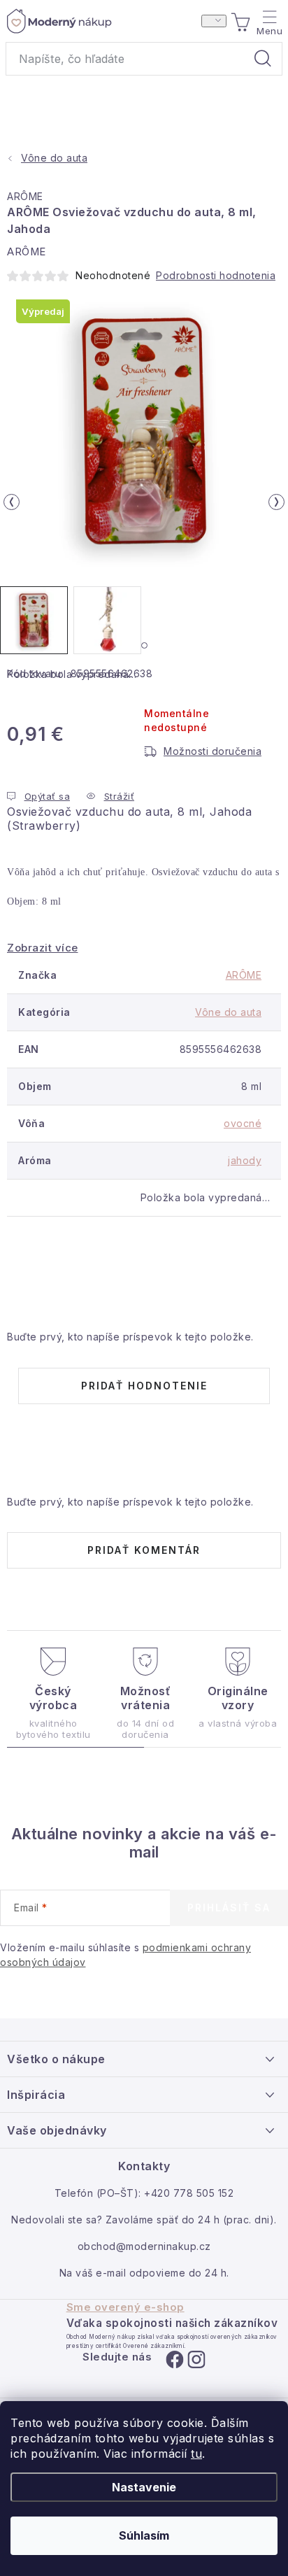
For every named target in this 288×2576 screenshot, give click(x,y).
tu (196, 2454)
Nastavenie (144, 2487)
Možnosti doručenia (213, 751)
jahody (245, 1160)
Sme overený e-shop (125, 2307)
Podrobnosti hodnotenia (216, 275)
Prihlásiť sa (229, 1908)
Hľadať (263, 59)
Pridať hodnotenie (144, 1386)
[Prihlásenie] (214, 21)
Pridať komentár (144, 1550)
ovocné (243, 1123)
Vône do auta (228, 1012)
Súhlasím (144, 2535)
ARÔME (25, 196)
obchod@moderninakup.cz (144, 2246)
